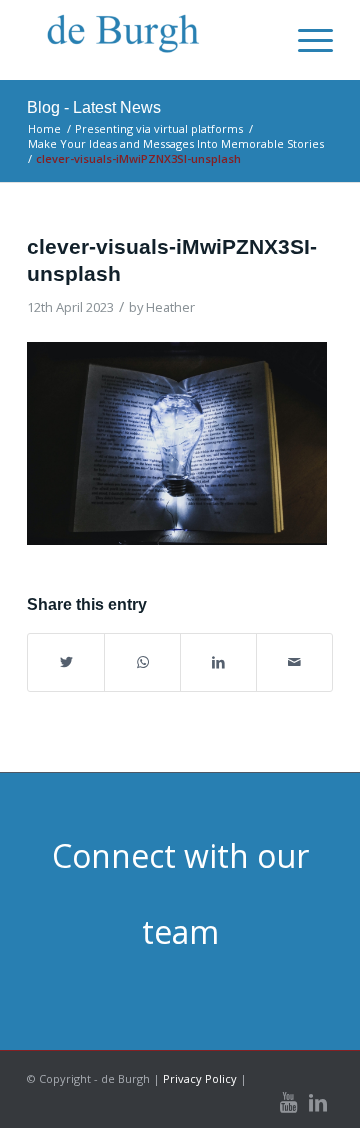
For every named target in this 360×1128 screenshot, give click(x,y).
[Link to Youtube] (288, 1103)
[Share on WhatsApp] (142, 662)
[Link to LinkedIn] (318, 1103)
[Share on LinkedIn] (218, 662)
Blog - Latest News (94, 107)
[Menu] (305, 40)
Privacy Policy (200, 1078)
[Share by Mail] (294, 662)
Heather (170, 307)
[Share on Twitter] (66, 662)
